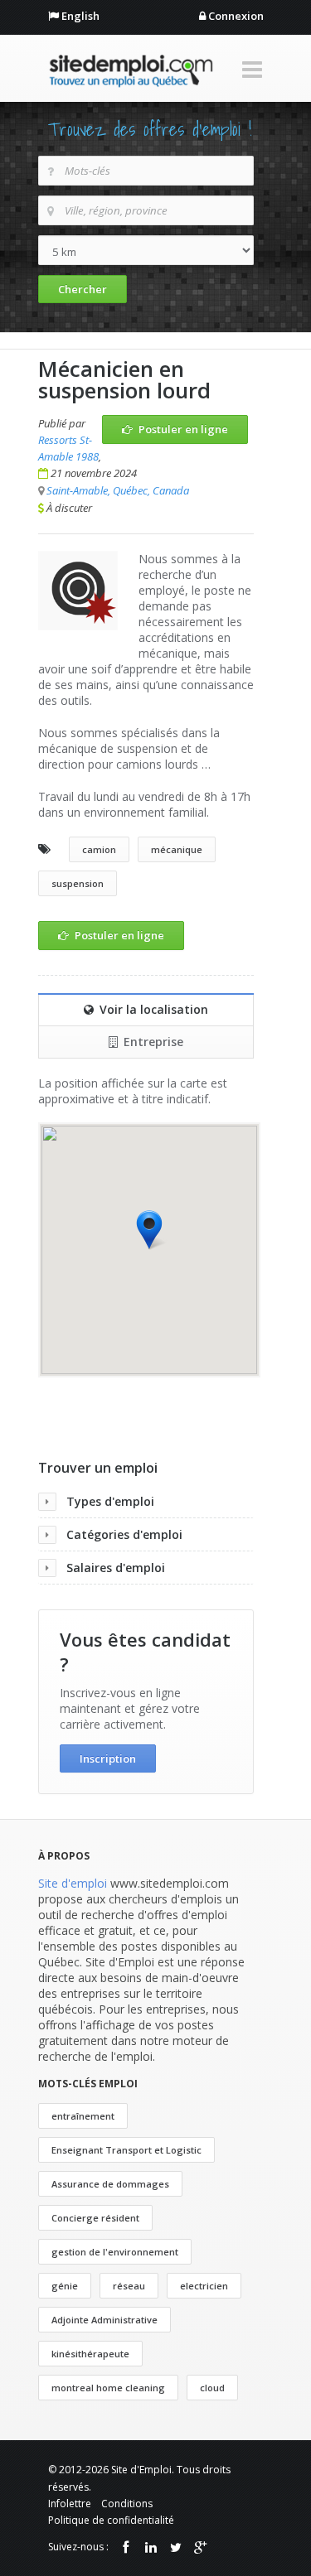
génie (65, 2286)
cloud (212, 2388)
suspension (78, 883)
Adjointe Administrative (104, 2320)
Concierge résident (95, 2218)
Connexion (236, 16)
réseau (129, 2286)
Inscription (108, 1758)
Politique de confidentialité (111, 2520)
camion (99, 849)
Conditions (127, 2504)
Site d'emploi (73, 1883)
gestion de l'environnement (115, 2252)
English (80, 16)
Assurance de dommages (110, 2184)
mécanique (177, 849)
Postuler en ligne (183, 429)
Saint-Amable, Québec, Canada (118, 490)
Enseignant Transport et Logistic (126, 2150)
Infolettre (70, 2504)
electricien (204, 2286)
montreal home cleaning (108, 2388)
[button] (149, 1230)
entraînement (83, 2116)
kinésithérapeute (90, 2354)
